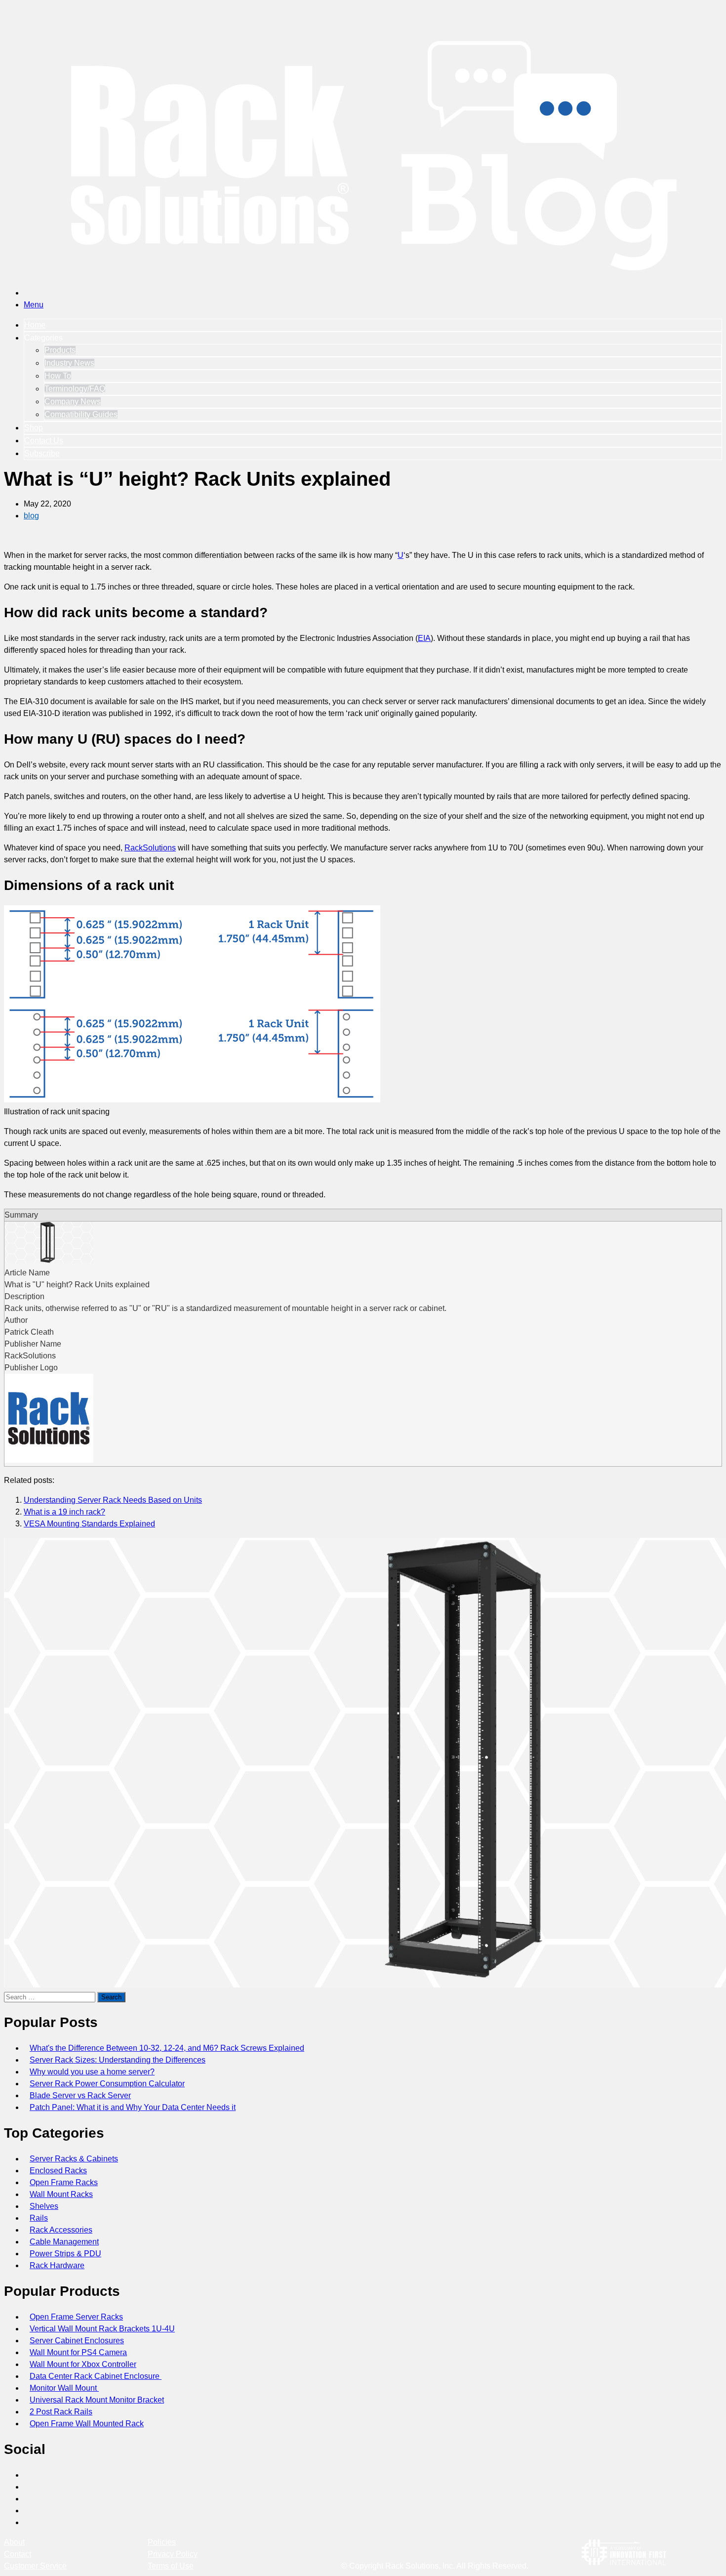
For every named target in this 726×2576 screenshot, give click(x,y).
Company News (73, 401)
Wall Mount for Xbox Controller (83, 2364)
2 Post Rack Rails (61, 2412)
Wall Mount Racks (61, 2194)
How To (58, 376)
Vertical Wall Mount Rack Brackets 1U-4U (102, 2329)
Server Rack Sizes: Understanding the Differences (118, 2060)
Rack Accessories (61, 2230)
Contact (18, 2554)
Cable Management (64, 2242)
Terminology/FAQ (75, 389)
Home (35, 325)
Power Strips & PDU (65, 2254)
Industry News (69, 363)
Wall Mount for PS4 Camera (78, 2352)
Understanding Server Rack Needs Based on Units (113, 1500)
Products (60, 350)
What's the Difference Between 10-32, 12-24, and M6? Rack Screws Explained (167, 2048)
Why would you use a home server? (92, 2072)
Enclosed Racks (58, 2171)
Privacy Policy (173, 2554)
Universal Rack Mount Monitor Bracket (97, 2400)
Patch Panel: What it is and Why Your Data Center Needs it (133, 2107)
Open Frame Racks (64, 2182)
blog (31, 516)
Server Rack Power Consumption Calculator (107, 2084)
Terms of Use (171, 2566)
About (14, 2542)
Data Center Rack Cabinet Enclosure (96, 2376)
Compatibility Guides (81, 414)
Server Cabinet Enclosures (77, 2341)
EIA (424, 638)
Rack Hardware (57, 2265)
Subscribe (42, 453)
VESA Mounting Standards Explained (89, 1524)
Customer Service (35, 2566)
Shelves (44, 2206)
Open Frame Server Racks (76, 2317)
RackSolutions (150, 848)
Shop (34, 428)
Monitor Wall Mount (64, 2388)
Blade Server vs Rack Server (80, 2095)
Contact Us (44, 441)
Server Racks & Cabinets (74, 2159)
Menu (34, 305)
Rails (39, 2218)
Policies (162, 2542)
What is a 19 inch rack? (64, 1512)
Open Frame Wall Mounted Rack (87, 2424)
